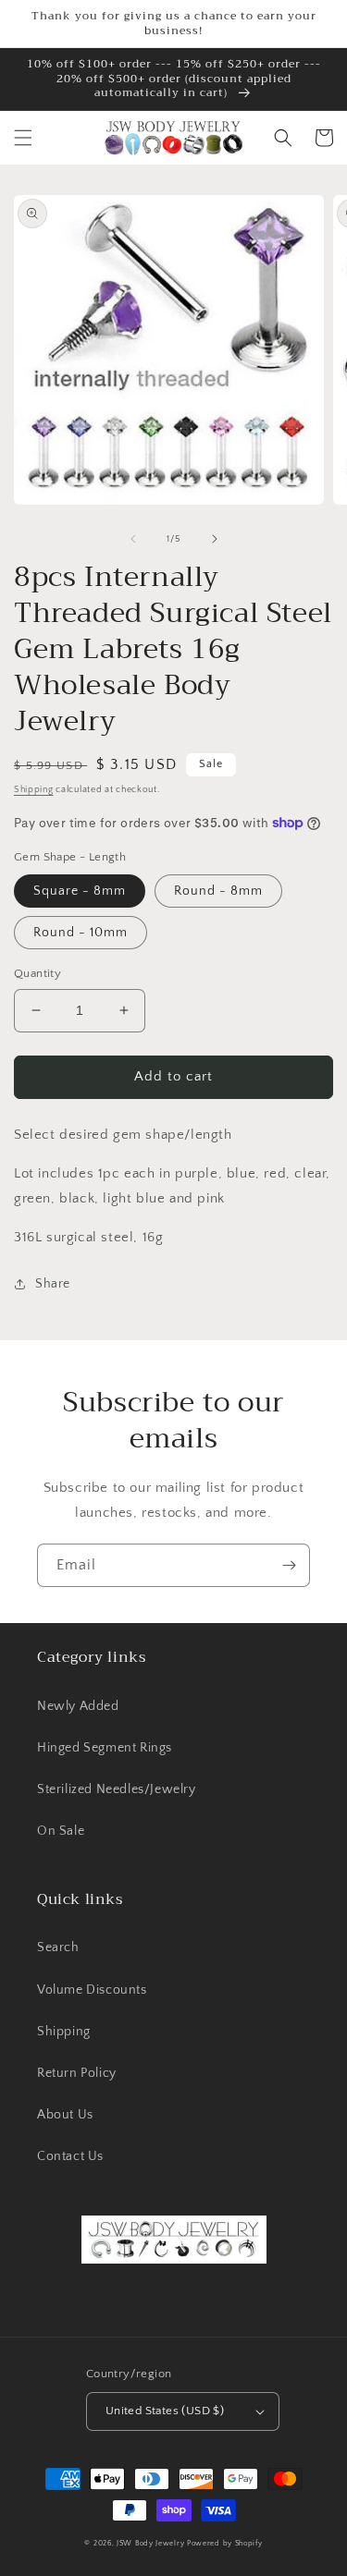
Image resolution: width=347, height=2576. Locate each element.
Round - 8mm (218, 891)
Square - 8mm (80, 891)
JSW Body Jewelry (150, 2543)
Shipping (34, 790)
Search (58, 1947)
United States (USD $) (165, 2411)
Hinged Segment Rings (105, 1748)
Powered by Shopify (225, 2543)
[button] (23, 138)
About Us (65, 2115)
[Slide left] (133, 539)
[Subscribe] (289, 1565)
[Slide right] (215, 539)
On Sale (61, 1831)
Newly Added (78, 1706)
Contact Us (70, 2156)
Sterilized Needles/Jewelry (117, 1789)
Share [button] (53, 1284)
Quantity (37, 973)
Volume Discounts (92, 1990)
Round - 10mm (81, 933)
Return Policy (77, 2073)
